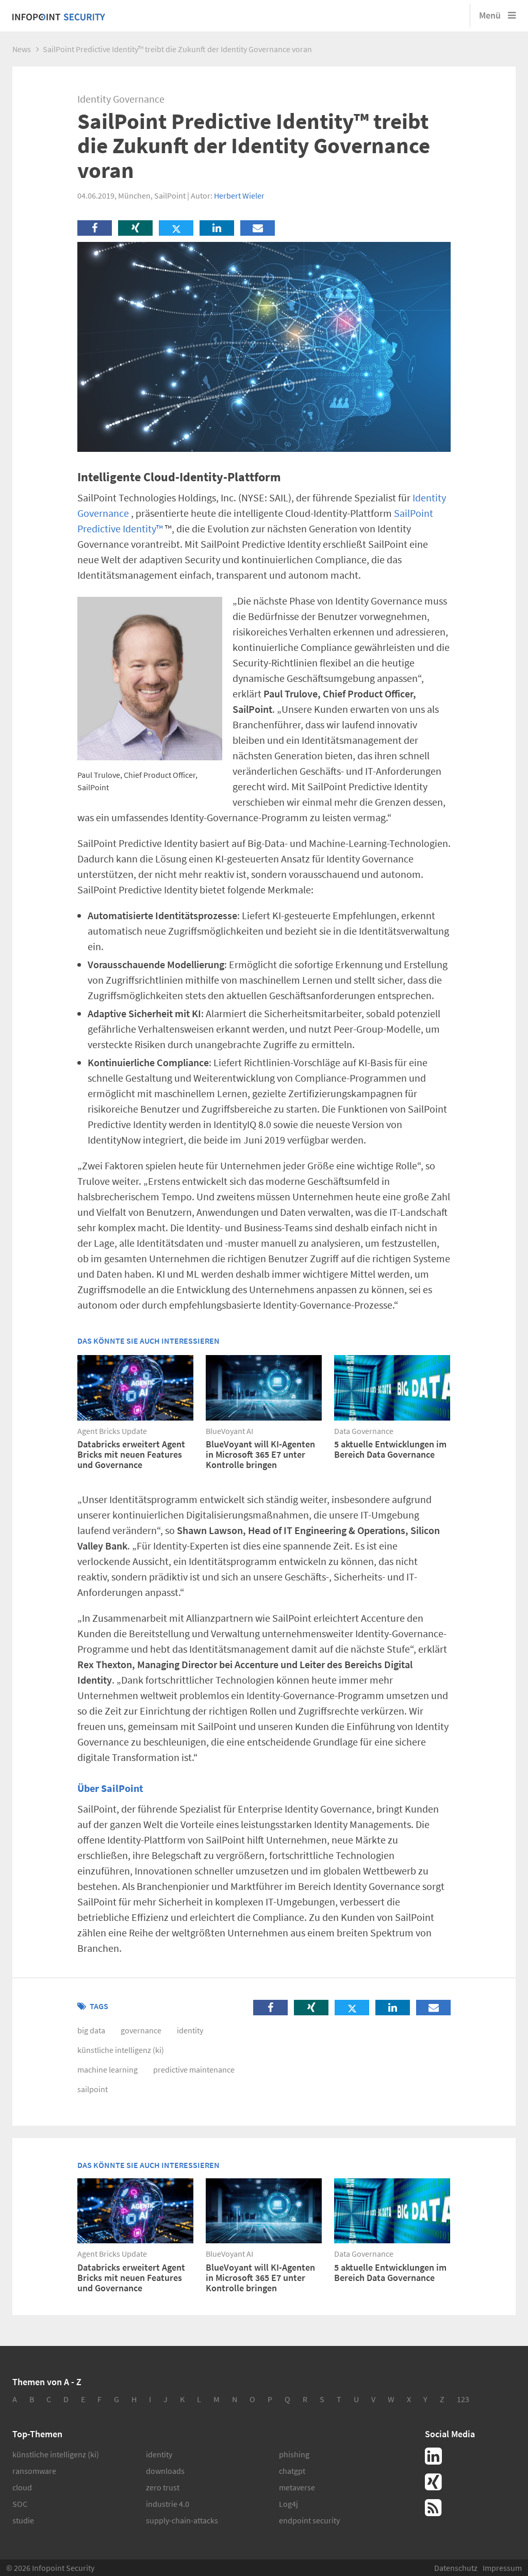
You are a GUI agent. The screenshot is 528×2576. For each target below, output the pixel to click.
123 (463, 2399)
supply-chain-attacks (182, 2520)
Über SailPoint (110, 1788)
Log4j (288, 2504)
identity (190, 2030)
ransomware (34, 2471)
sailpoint (93, 2089)
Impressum (502, 2568)
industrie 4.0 (168, 2504)
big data (91, 2030)
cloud (22, 2487)
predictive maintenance (194, 2069)
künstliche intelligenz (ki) (121, 2050)
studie (23, 2520)
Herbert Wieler (239, 195)
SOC (20, 2504)
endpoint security (309, 2520)
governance (141, 2030)
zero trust (163, 2487)
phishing (294, 2454)
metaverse (297, 2487)
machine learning (108, 2069)
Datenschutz (456, 2568)
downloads (165, 2471)
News (22, 49)
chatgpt (292, 2471)
